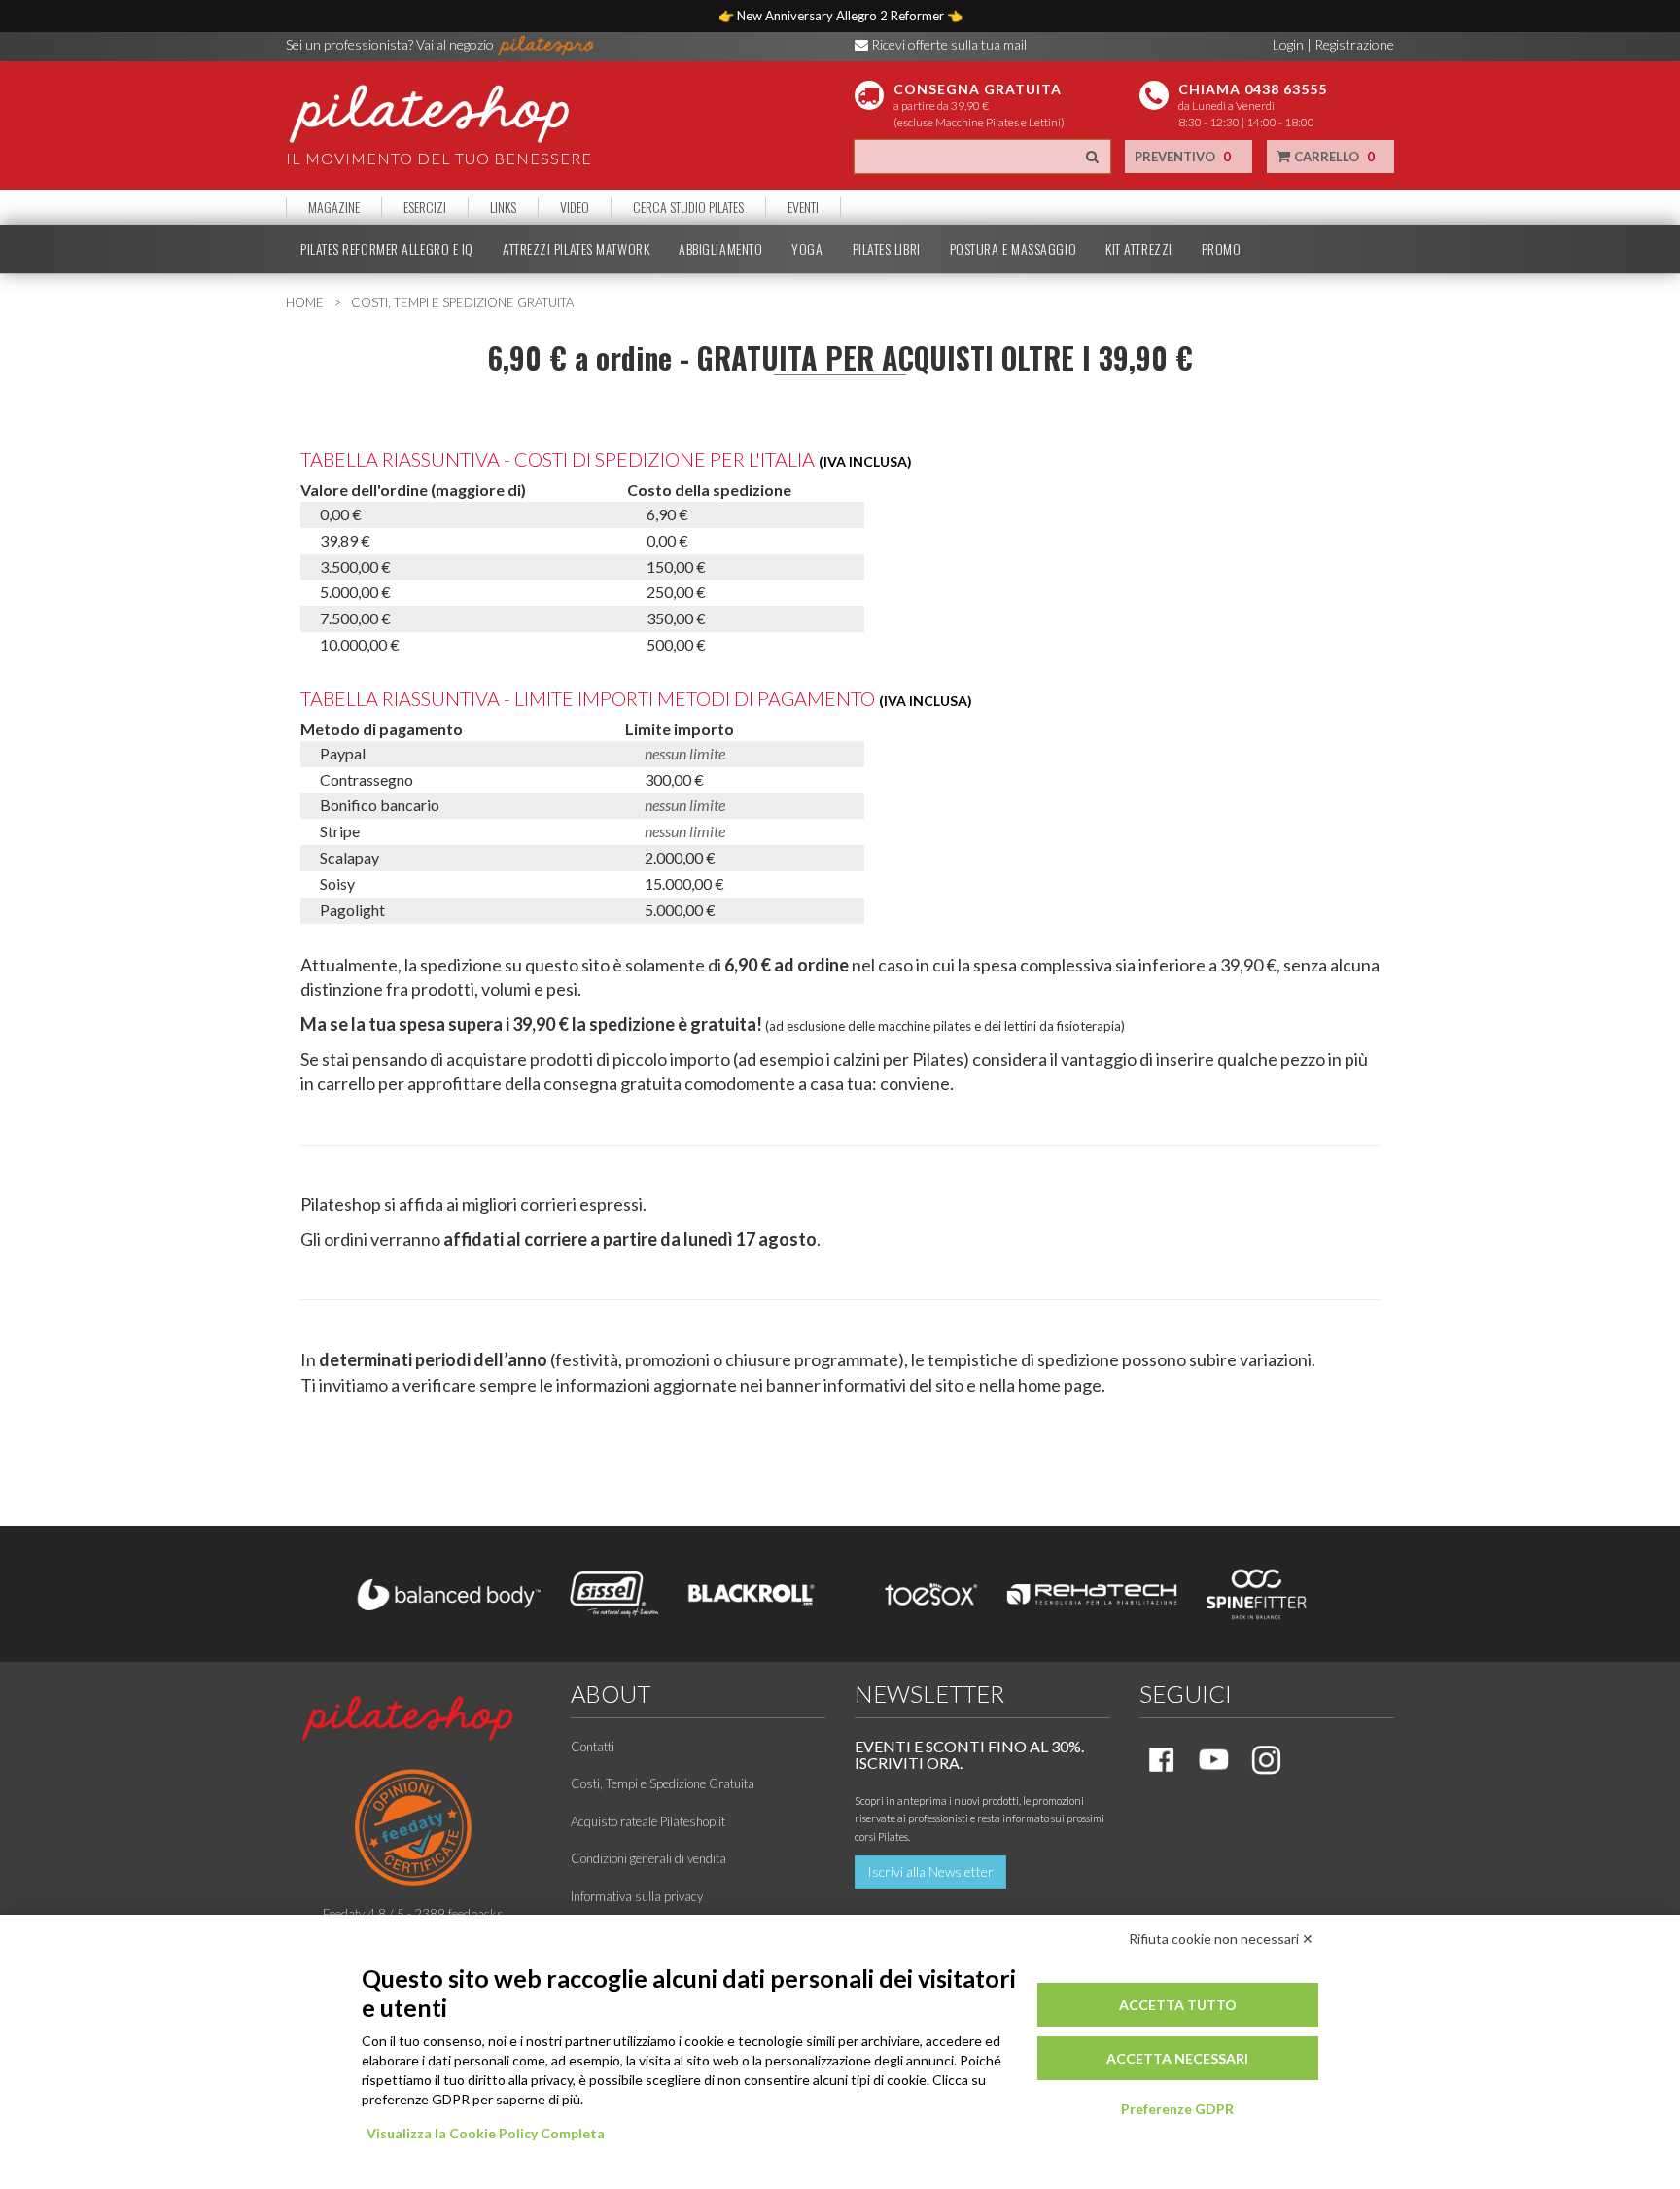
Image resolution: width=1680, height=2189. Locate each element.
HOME (305, 302)
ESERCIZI (425, 207)
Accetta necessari (1177, 2058)
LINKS (503, 207)
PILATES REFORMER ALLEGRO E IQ (387, 249)
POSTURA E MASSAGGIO (1013, 249)
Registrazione (1354, 44)
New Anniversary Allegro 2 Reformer (842, 16)
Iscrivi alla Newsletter (930, 1871)
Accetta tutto (1178, 2005)
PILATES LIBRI (887, 249)
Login (1288, 44)
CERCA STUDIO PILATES (688, 207)
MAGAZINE (334, 207)
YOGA (807, 249)
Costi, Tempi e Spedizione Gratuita (663, 1783)
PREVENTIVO (1183, 157)
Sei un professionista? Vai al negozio (391, 44)
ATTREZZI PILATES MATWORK (576, 249)
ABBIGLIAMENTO (720, 249)
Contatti (593, 1747)
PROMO (1222, 249)
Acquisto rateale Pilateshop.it (648, 1821)
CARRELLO (1333, 157)
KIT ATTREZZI (1139, 249)
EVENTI (803, 207)
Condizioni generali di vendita (648, 1858)
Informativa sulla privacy (637, 1896)
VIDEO (575, 207)
